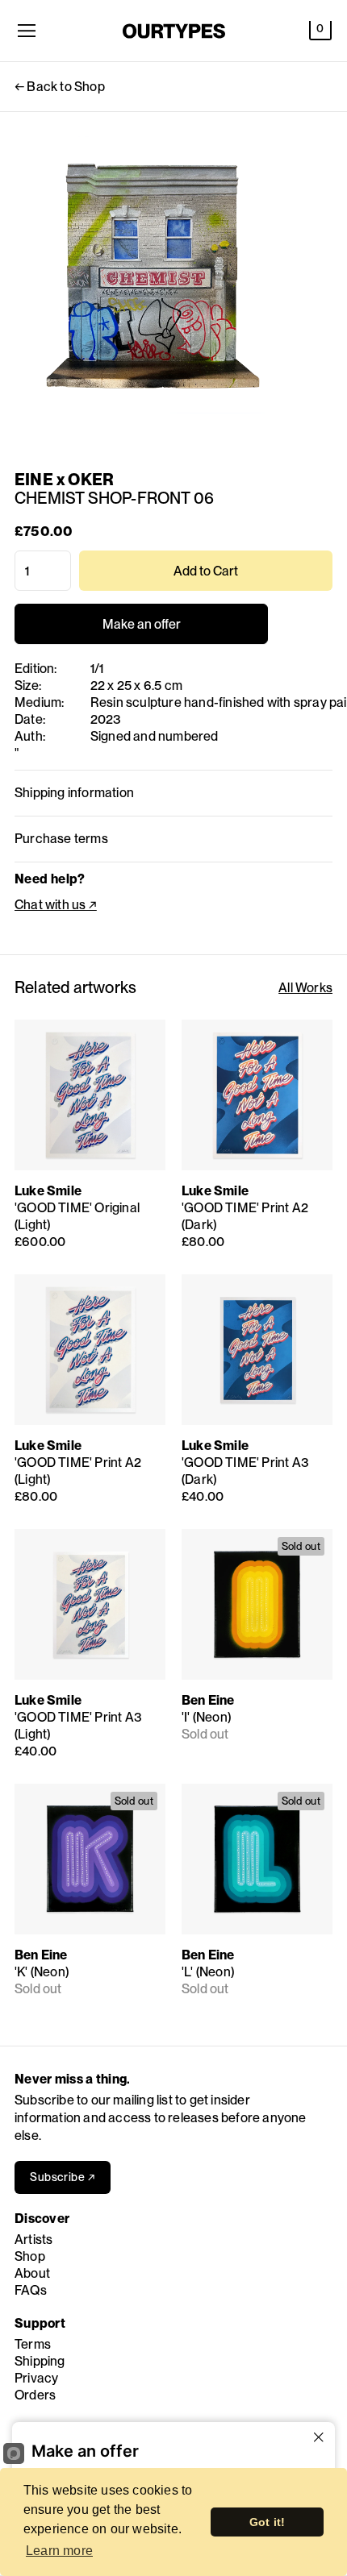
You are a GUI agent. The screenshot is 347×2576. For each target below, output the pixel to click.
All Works (305, 988)
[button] (320, 31)
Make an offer (141, 630)
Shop (30, 2256)
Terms (33, 2344)
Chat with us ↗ (56, 905)
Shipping (40, 2361)
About (32, 2273)
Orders (35, 2395)
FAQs (31, 2290)
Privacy (36, 2378)
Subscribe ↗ (63, 2177)
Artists (33, 2239)
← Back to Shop (60, 87)
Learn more (59, 2551)
